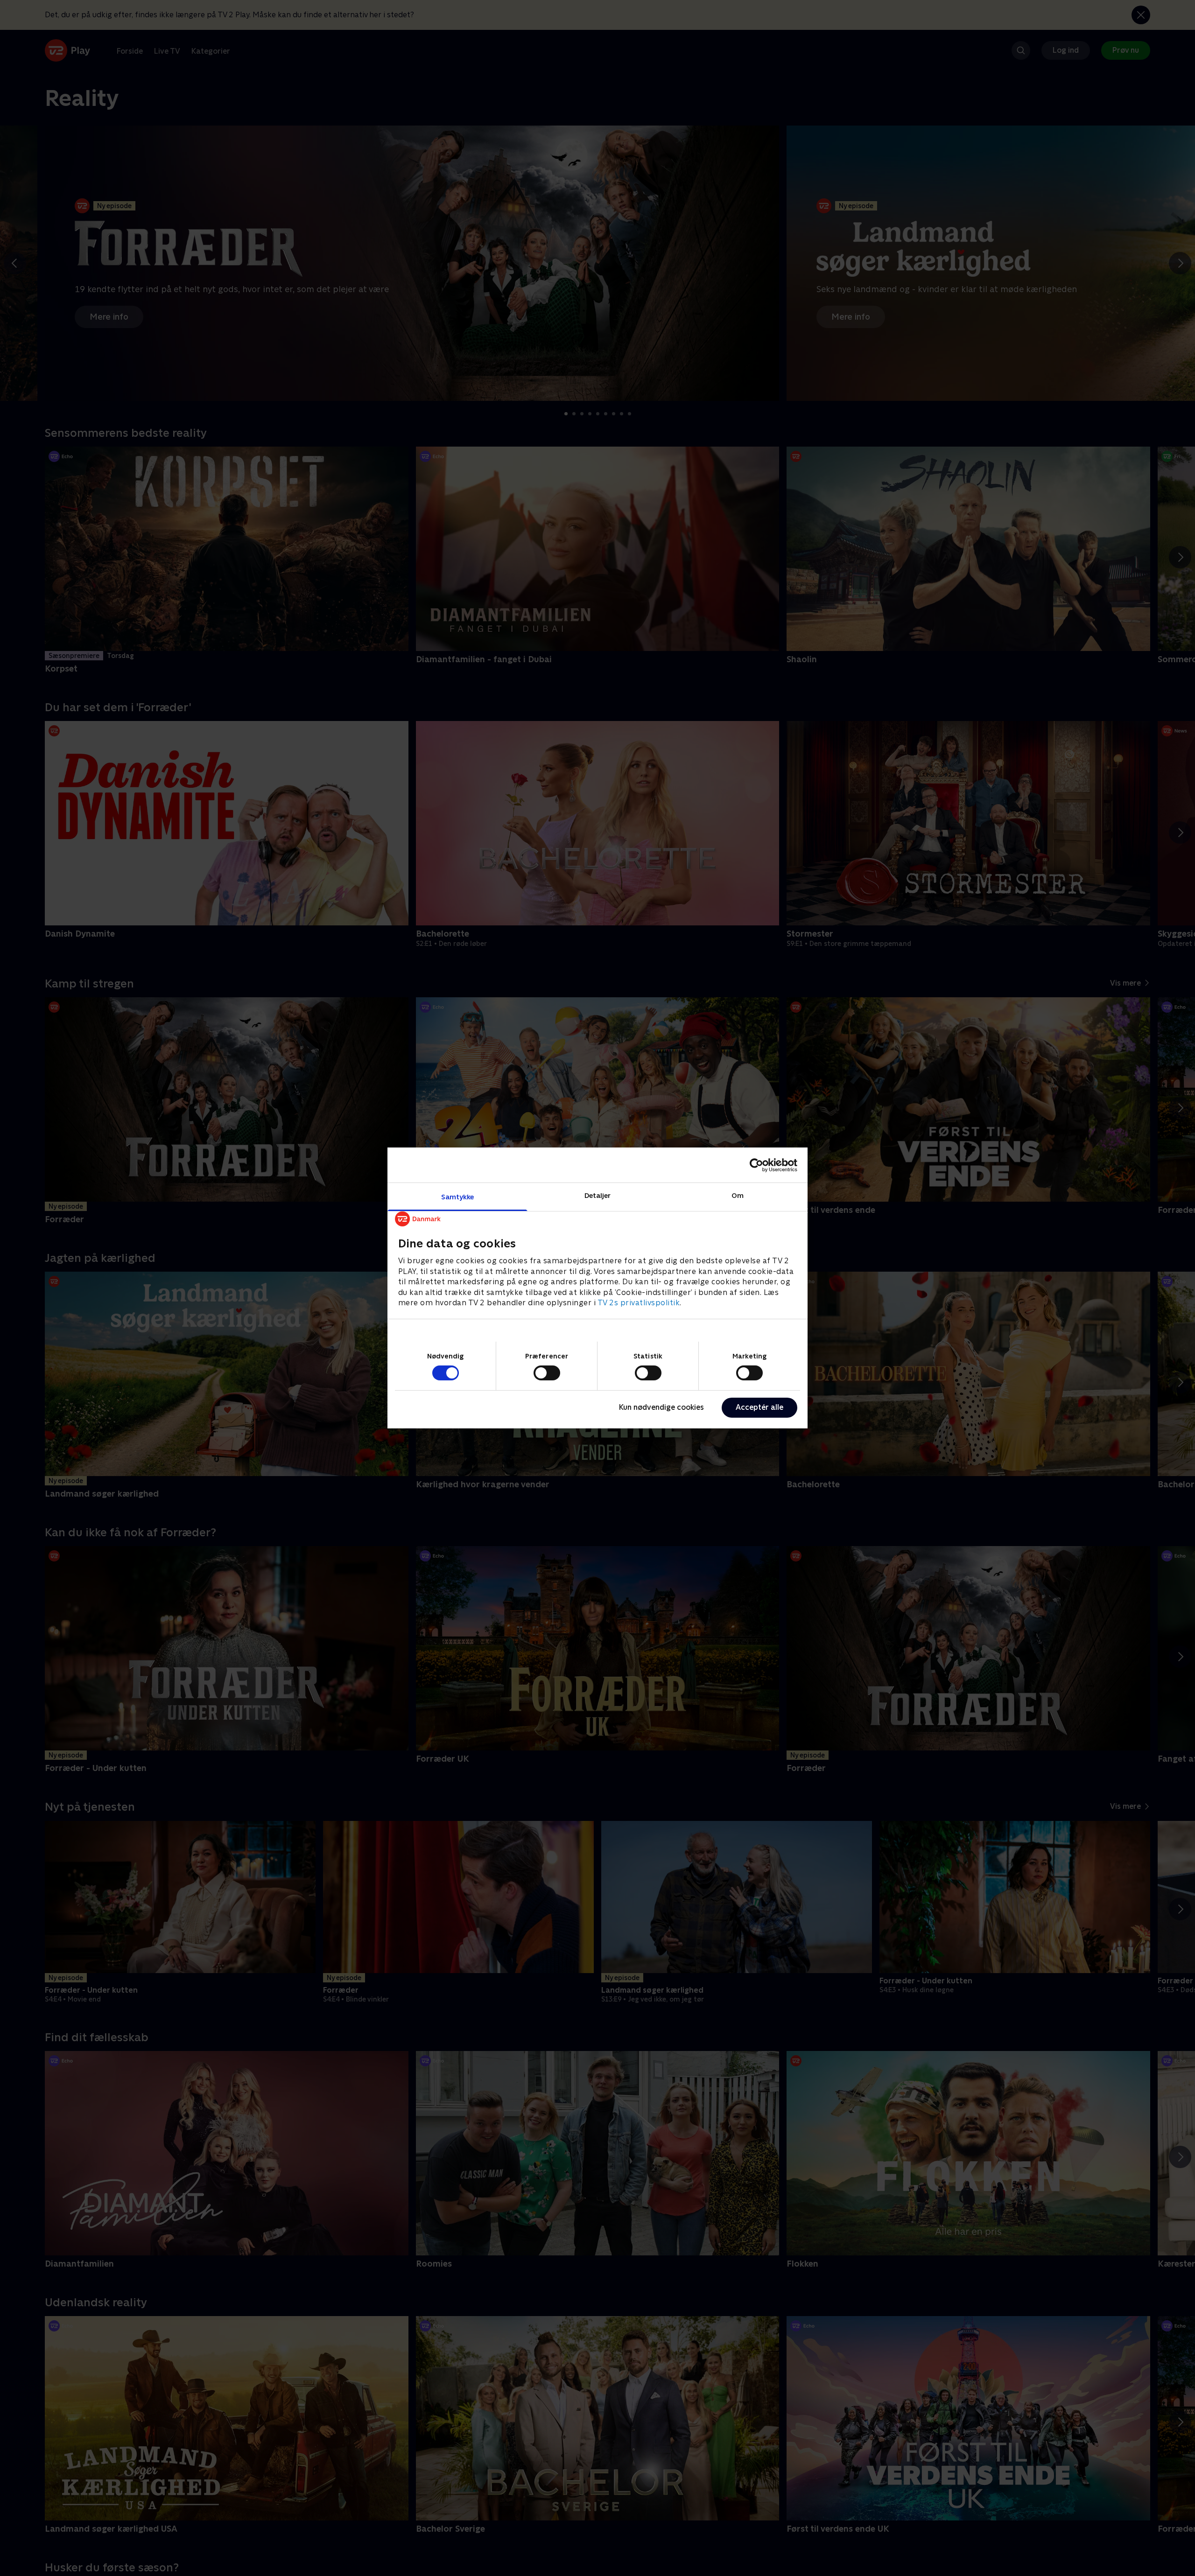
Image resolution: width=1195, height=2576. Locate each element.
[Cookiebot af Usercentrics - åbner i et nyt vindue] (756, 1165)
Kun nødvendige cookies (661, 1407)
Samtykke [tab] (458, 1197)
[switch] (547, 1373)
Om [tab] (738, 1195)
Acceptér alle (759, 1407)
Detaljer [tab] (598, 1195)
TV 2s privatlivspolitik (639, 1303)
